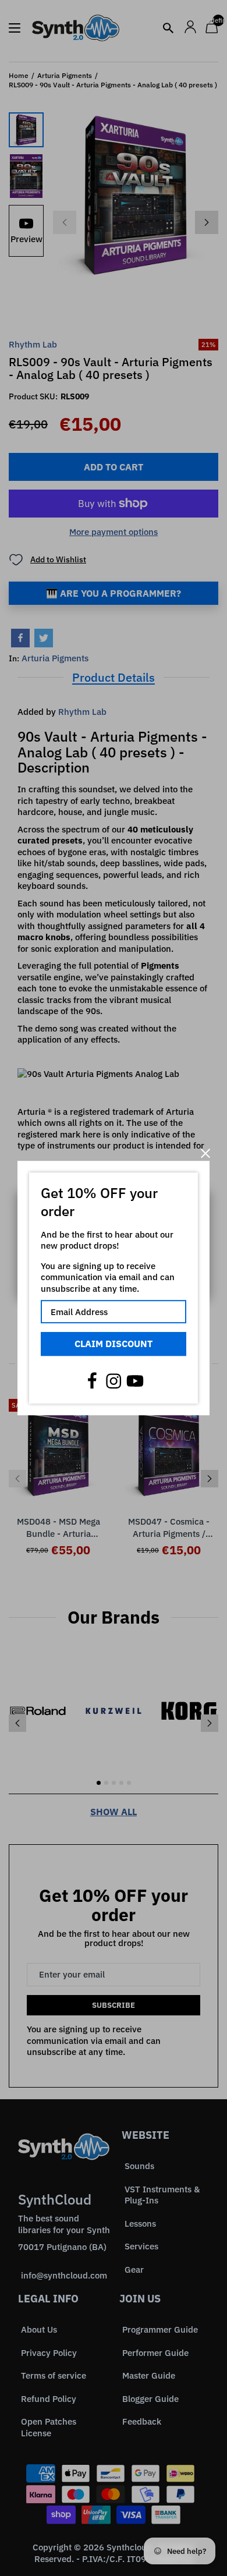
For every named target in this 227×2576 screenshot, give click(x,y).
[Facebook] (92, 1381)
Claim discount (114, 1344)
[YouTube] (135, 1381)
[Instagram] (114, 1381)
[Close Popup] (205, 1154)
